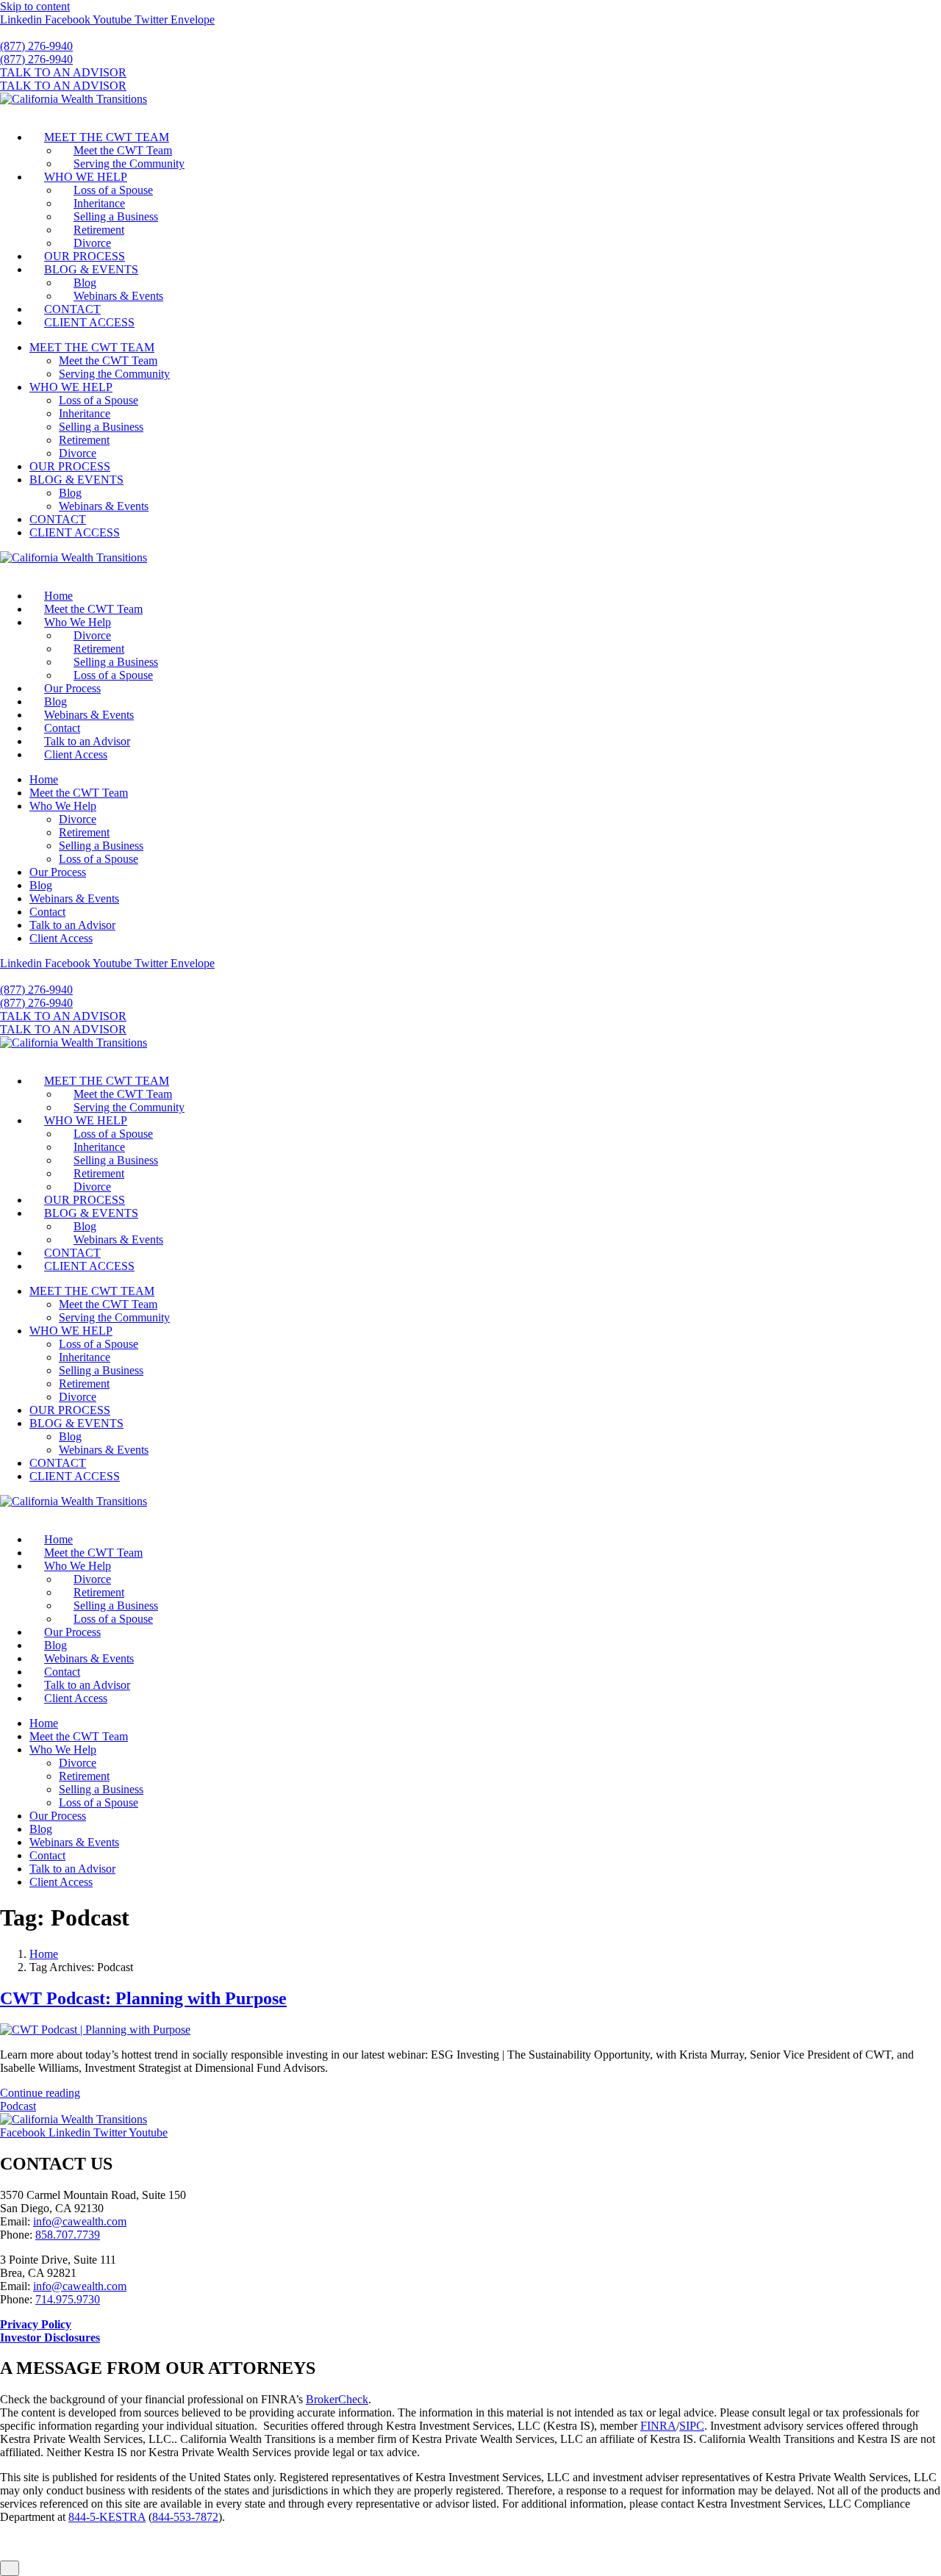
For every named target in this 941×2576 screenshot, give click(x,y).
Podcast (18, 2106)
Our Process (72, 688)
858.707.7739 (68, 2235)
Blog (85, 283)
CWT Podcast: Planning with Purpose (143, 1998)
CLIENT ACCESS (89, 322)
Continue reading (40, 2093)
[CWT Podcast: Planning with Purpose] (95, 2030)
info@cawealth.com (80, 2221)
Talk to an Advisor (87, 741)
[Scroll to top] (10, 2568)
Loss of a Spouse (113, 190)
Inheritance (99, 203)
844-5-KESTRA (107, 2517)
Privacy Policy (36, 2324)
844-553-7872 (185, 2517)
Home (58, 596)
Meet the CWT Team (123, 150)
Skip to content (35, 6)
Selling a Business (116, 216)
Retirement (99, 230)
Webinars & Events (118, 296)
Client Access (76, 754)
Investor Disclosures (50, 2338)
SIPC (692, 2426)
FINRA (658, 2426)
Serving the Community (129, 164)
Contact (62, 728)
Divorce (92, 243)
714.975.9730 (68, 2299)
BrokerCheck (337, 2399)
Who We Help (78, 622)
